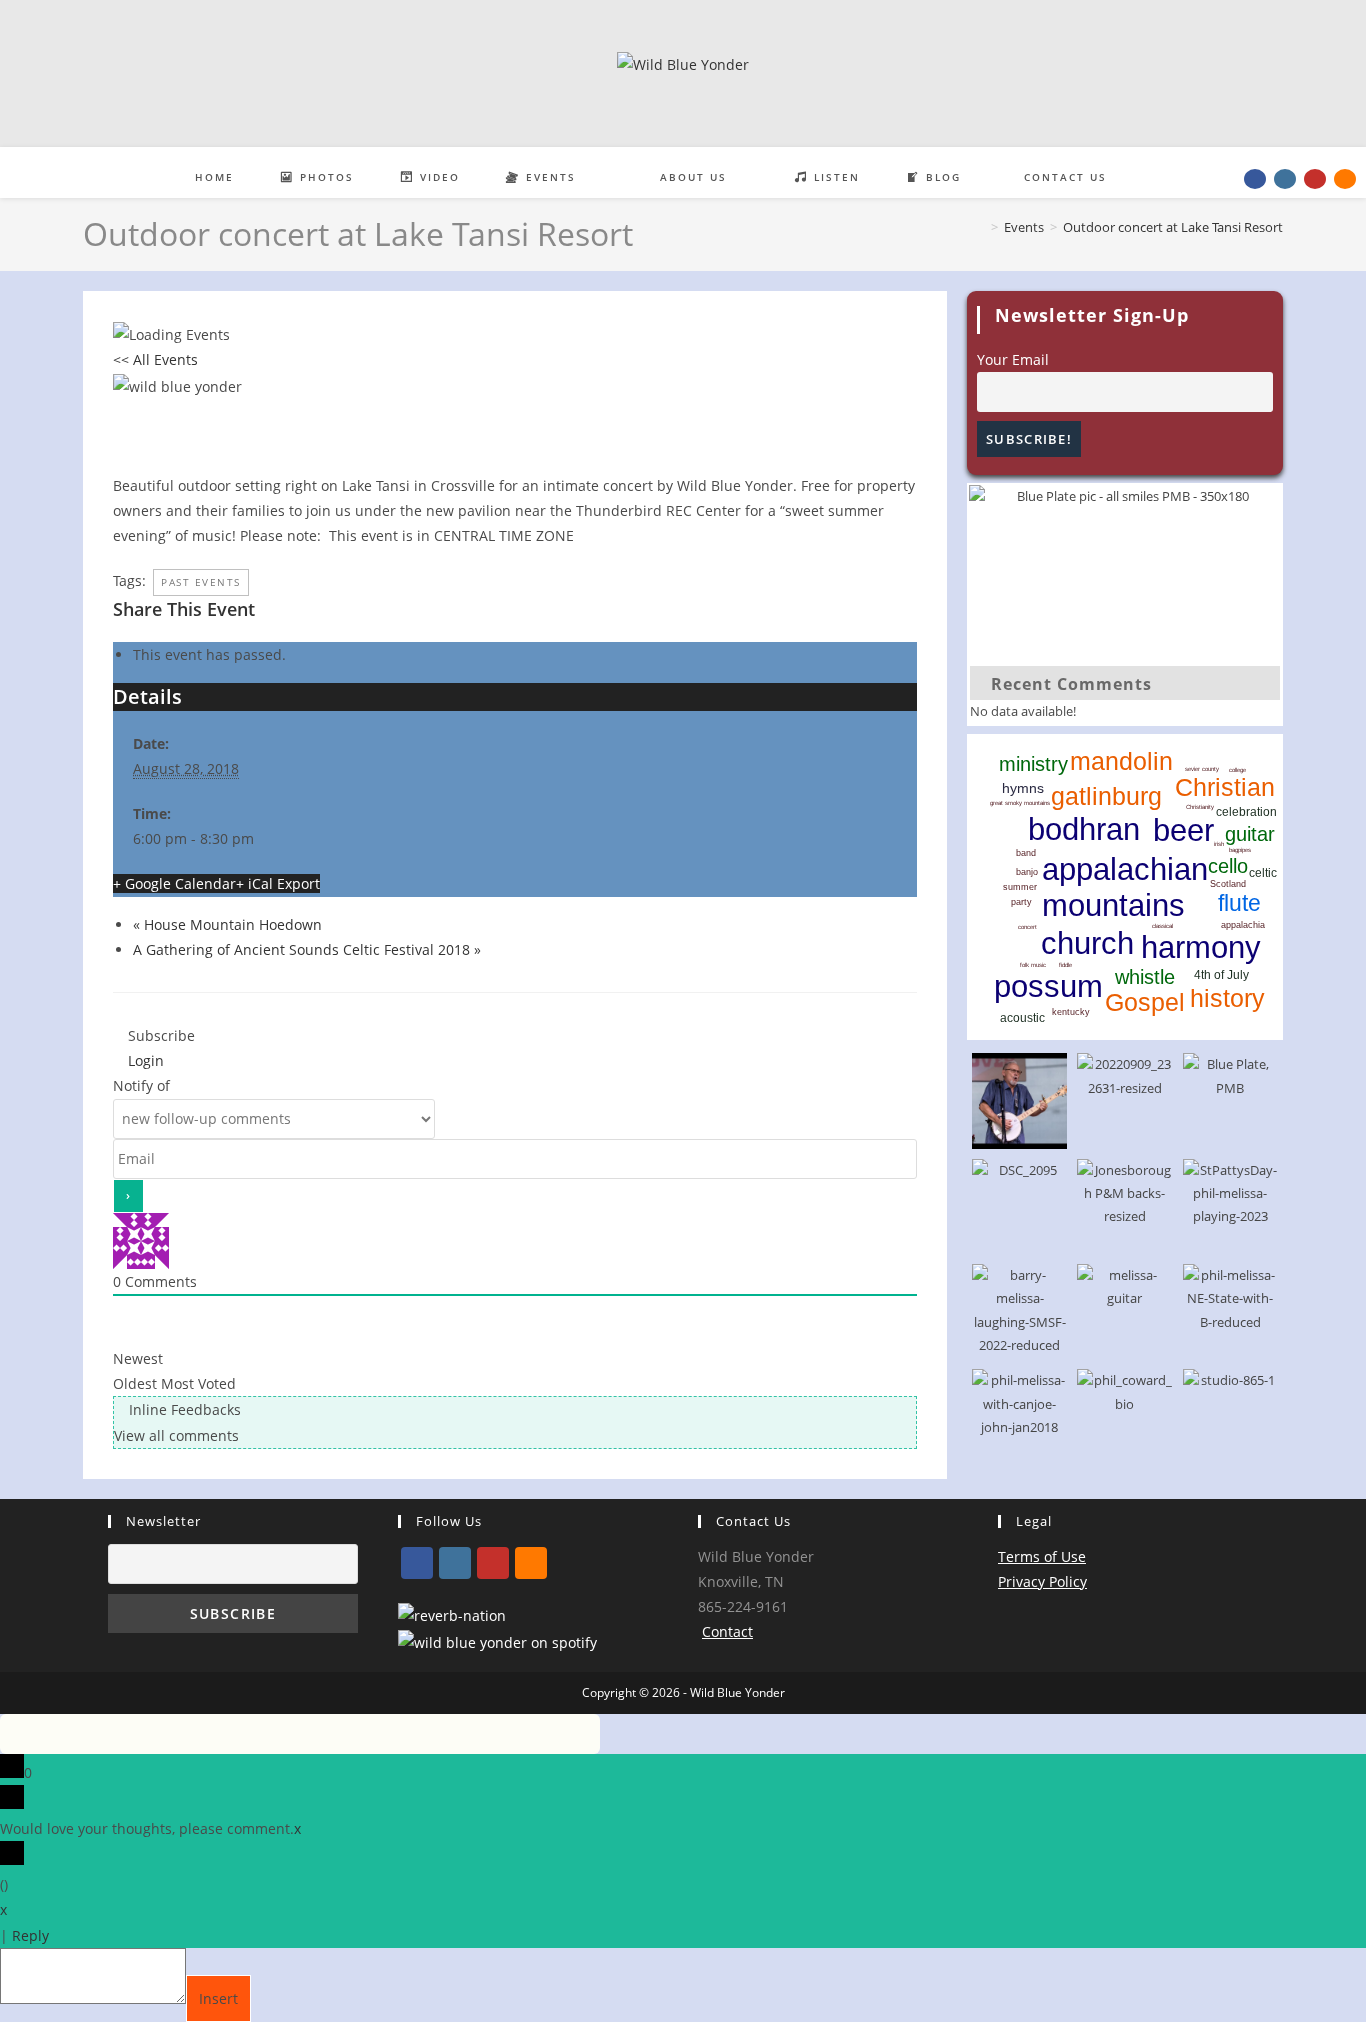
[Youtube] (493, 1563)
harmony (1201, 947)
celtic (1263, 873)
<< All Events (155, 359)
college (1237, 770)
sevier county (1202, 769)
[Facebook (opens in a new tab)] (1255, 179)
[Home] (980, 227)
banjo (1027, 872)
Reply (30, 1935)
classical (1162, 926)
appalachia (1243, 925)
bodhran (1084, 829)
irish (1219, 844)
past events (201, 582)
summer (1020, 887)
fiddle (1065, 965)
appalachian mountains (1125, 887)
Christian (1225, 787)
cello (1228, 866)
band (1026, 853)
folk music (1033, 965)
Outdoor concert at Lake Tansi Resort (1173, 227)
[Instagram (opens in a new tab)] (1285, 179)
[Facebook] (417, 1563)
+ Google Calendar (174, 883)
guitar (1250, 834)
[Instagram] (455, 1563)
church (1087, 943)
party (1021, 902)
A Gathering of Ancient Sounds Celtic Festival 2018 (307, 949)
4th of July (1221, 975)
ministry (1033, 764)
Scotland (1228, 884)
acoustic (1022, 1018)
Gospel (1145, 1002)
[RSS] (531, 1563)
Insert (218, 1998)
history (1227, 998)
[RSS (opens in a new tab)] (1345, 179)
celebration (1246, 812)
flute (1239, 903)
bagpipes (1240, 850)
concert (1027, 927)
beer (1183, 830)
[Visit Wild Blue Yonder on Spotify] (497, 1641)
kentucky (1071, 1012)
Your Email (1013, 359)
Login (144, 1060)
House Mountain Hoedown (227, 924)
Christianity (1200, 807)
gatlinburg (1106, 796)
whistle (1145, 977)
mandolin (1121, 761)
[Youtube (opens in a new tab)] (1315, 179)
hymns (1023, 788)
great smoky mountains (1020, 803)
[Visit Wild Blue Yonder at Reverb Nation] (452, 1614)
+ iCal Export (278, 883)
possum (1048, 986)
